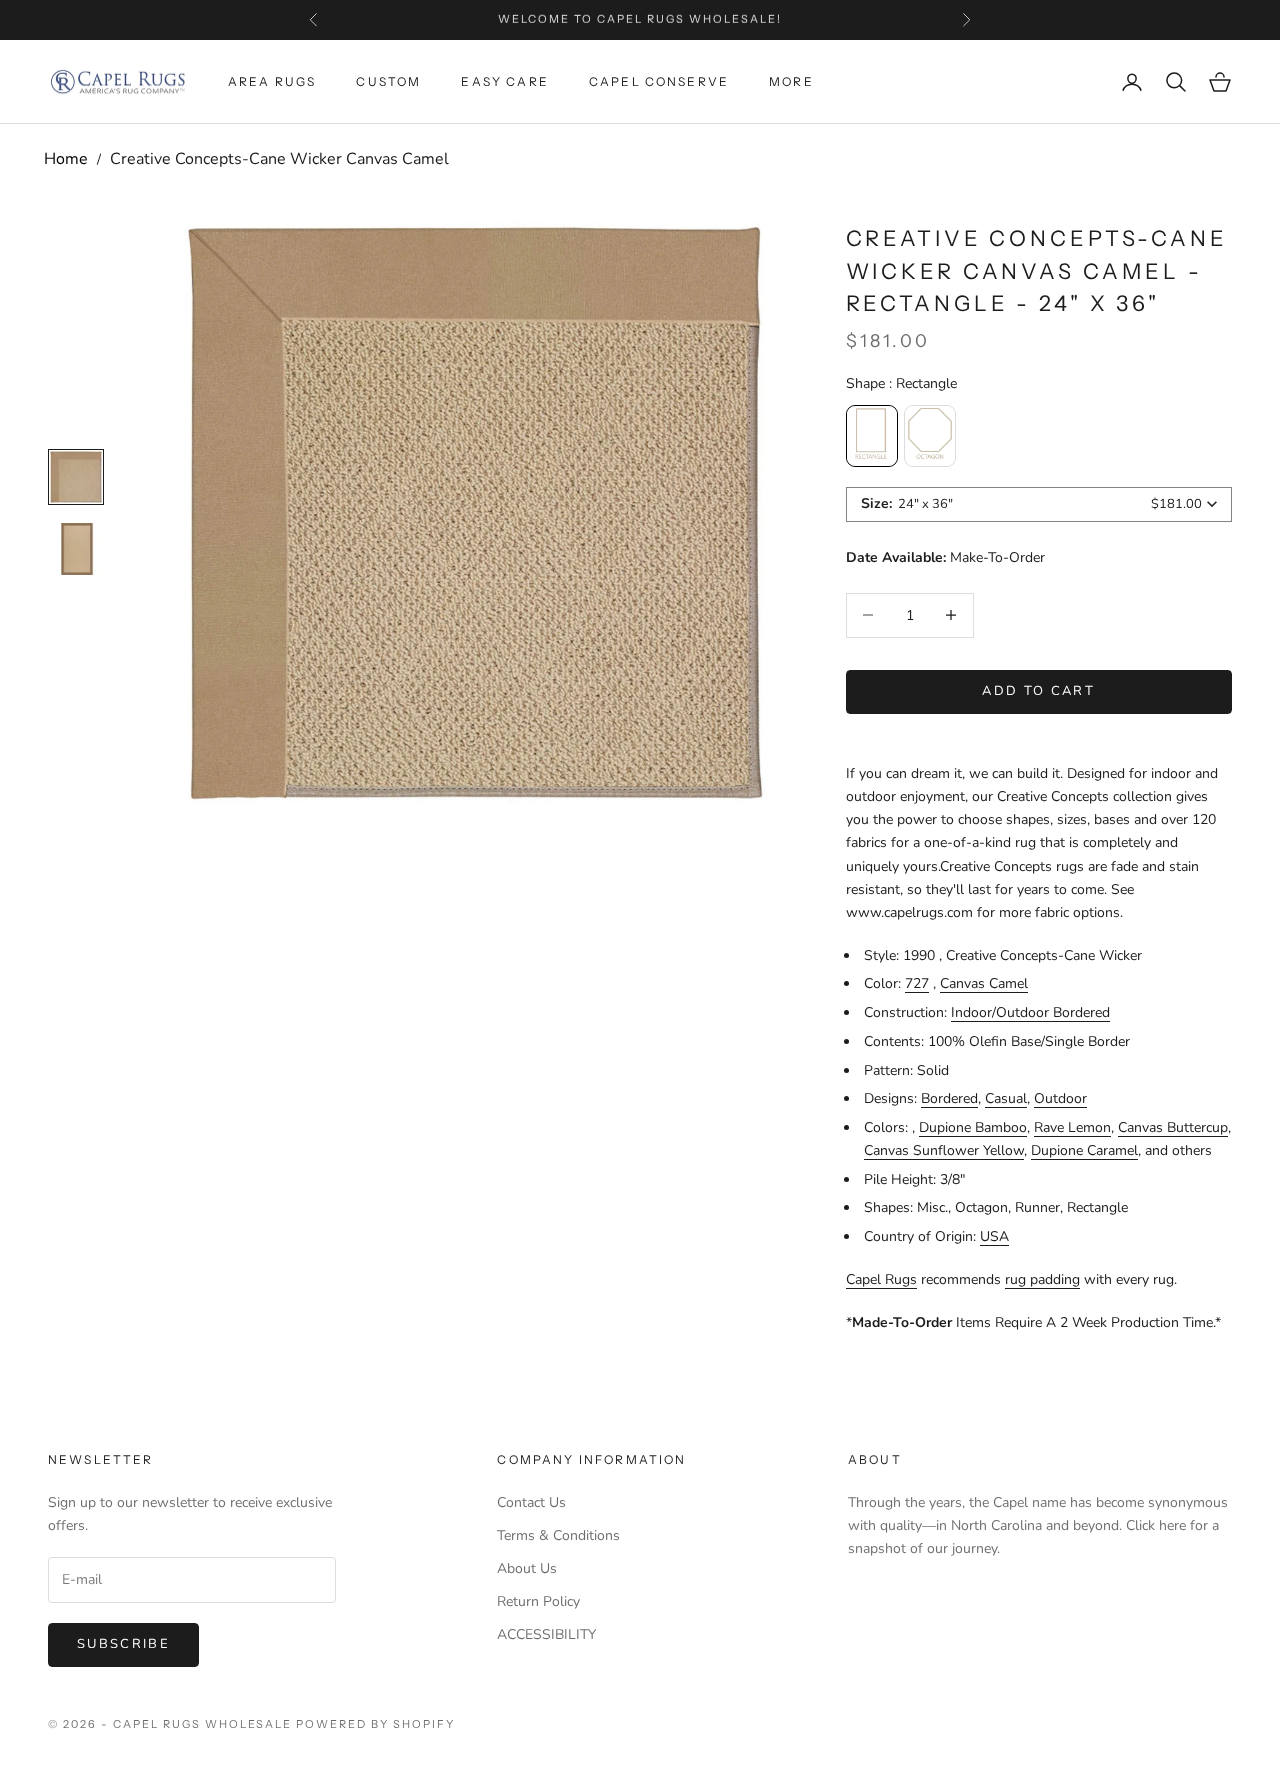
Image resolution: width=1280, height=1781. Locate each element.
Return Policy (538, 1601)
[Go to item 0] (76, 477)
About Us (527, 1568)
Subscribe (123, 1644)
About (875, 1459)
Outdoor (1060, 1098)
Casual (1006, 1098)
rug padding (1042, 1279)
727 (917, 983)
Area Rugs (272, 81)
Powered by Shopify (375, 1724)
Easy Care (504, 81)
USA (994, 1236)
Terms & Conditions (558, 1535)
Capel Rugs (881, 1279)
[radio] (872, 436)
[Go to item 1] (76, 549)
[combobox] (1039, 504)
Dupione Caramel (1084, 1150)
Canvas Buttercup (1173, 1127)
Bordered (949, 1098)
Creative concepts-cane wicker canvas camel (279, 159)
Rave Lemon (1072, 1127)
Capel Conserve (659, 81)
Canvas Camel (984, 983)
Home (66, 159)
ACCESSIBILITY (546, 1634)
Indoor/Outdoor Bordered (1030, 1012)
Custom (388, 81)
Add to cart (1038, 691)
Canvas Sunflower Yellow (944, 1150)
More (791, 81)
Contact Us (531, 1502)
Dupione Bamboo (973, 1127)
